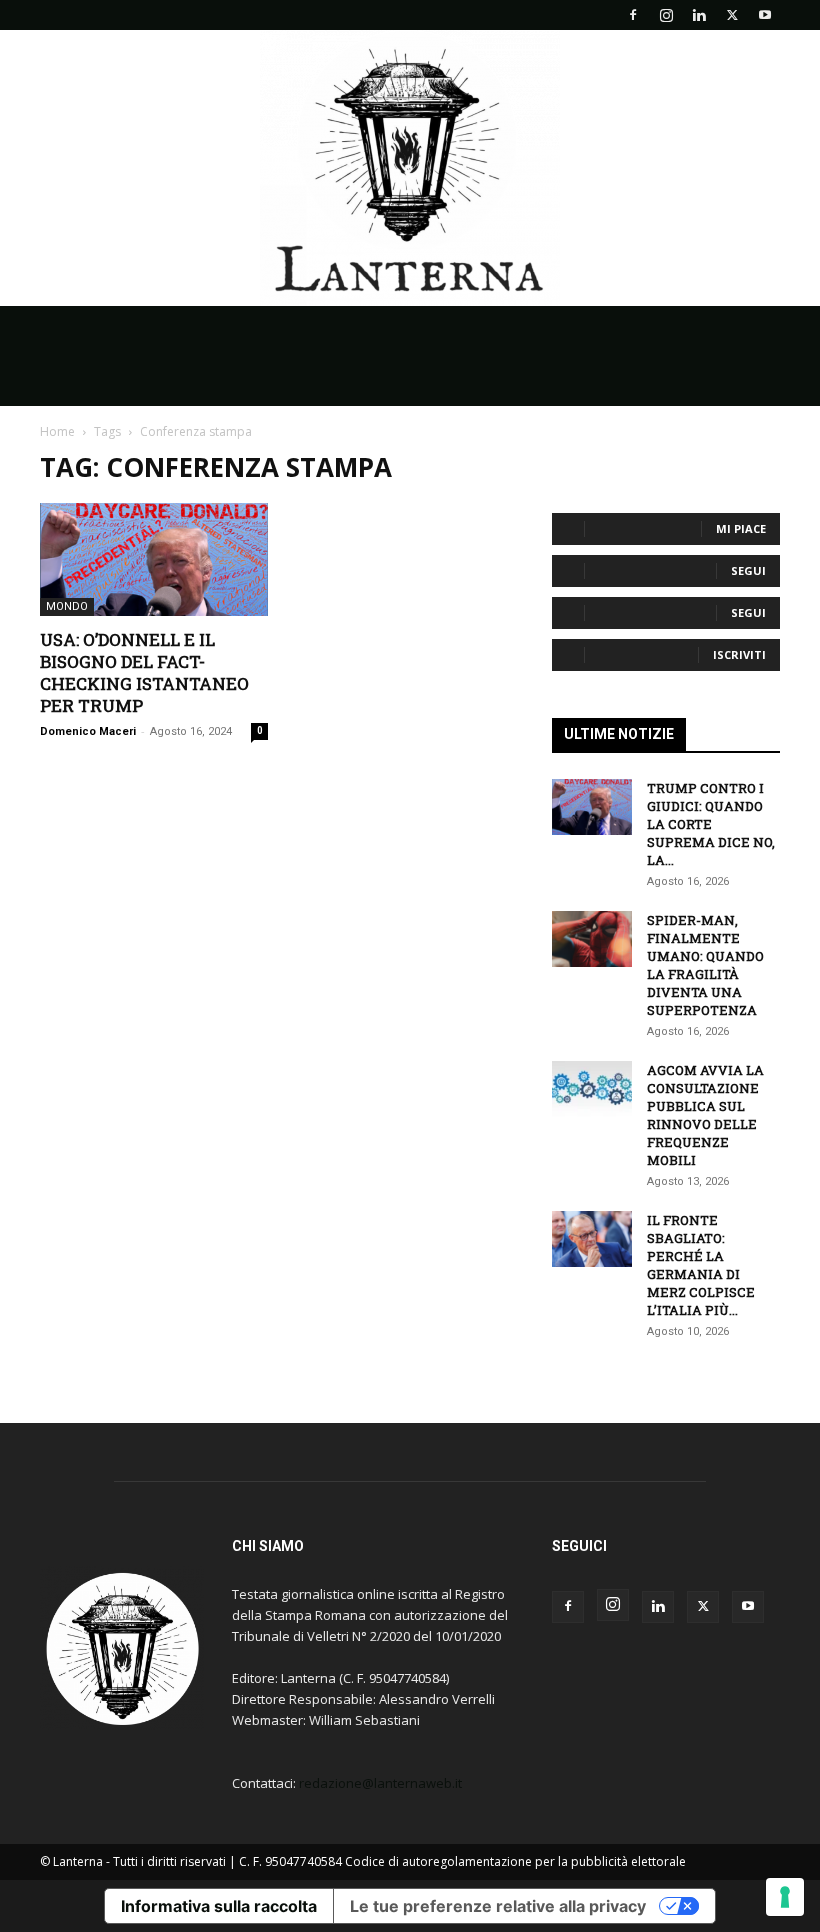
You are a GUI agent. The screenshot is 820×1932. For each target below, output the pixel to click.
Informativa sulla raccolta (219, 1906)
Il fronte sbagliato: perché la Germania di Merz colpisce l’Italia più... (701, 1265)
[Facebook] (633, 15)
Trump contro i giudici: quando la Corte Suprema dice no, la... (711, 824)
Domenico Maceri (88, 731)
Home (57, 431)
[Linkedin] (699, 15)
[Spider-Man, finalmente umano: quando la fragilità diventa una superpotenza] (592, 939)
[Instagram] (666, 15)
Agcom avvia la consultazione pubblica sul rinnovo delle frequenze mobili (705, 1115)
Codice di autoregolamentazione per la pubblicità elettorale (515, 1861)
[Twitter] (732, 15)
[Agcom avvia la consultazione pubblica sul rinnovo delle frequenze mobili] (592, 1089)
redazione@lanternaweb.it (380, 1783)
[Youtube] (765, 15)
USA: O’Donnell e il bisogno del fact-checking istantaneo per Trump (144, 672)
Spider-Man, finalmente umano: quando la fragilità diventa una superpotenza (705, 965)
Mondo (67, 606)
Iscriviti (739, 654)
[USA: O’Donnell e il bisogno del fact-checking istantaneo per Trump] (154, 559)
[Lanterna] (410, 168)
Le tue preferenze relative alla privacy (498, 1906)
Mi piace (741, 528)
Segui (748, 570)
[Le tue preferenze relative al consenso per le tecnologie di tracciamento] (785, 1897)
